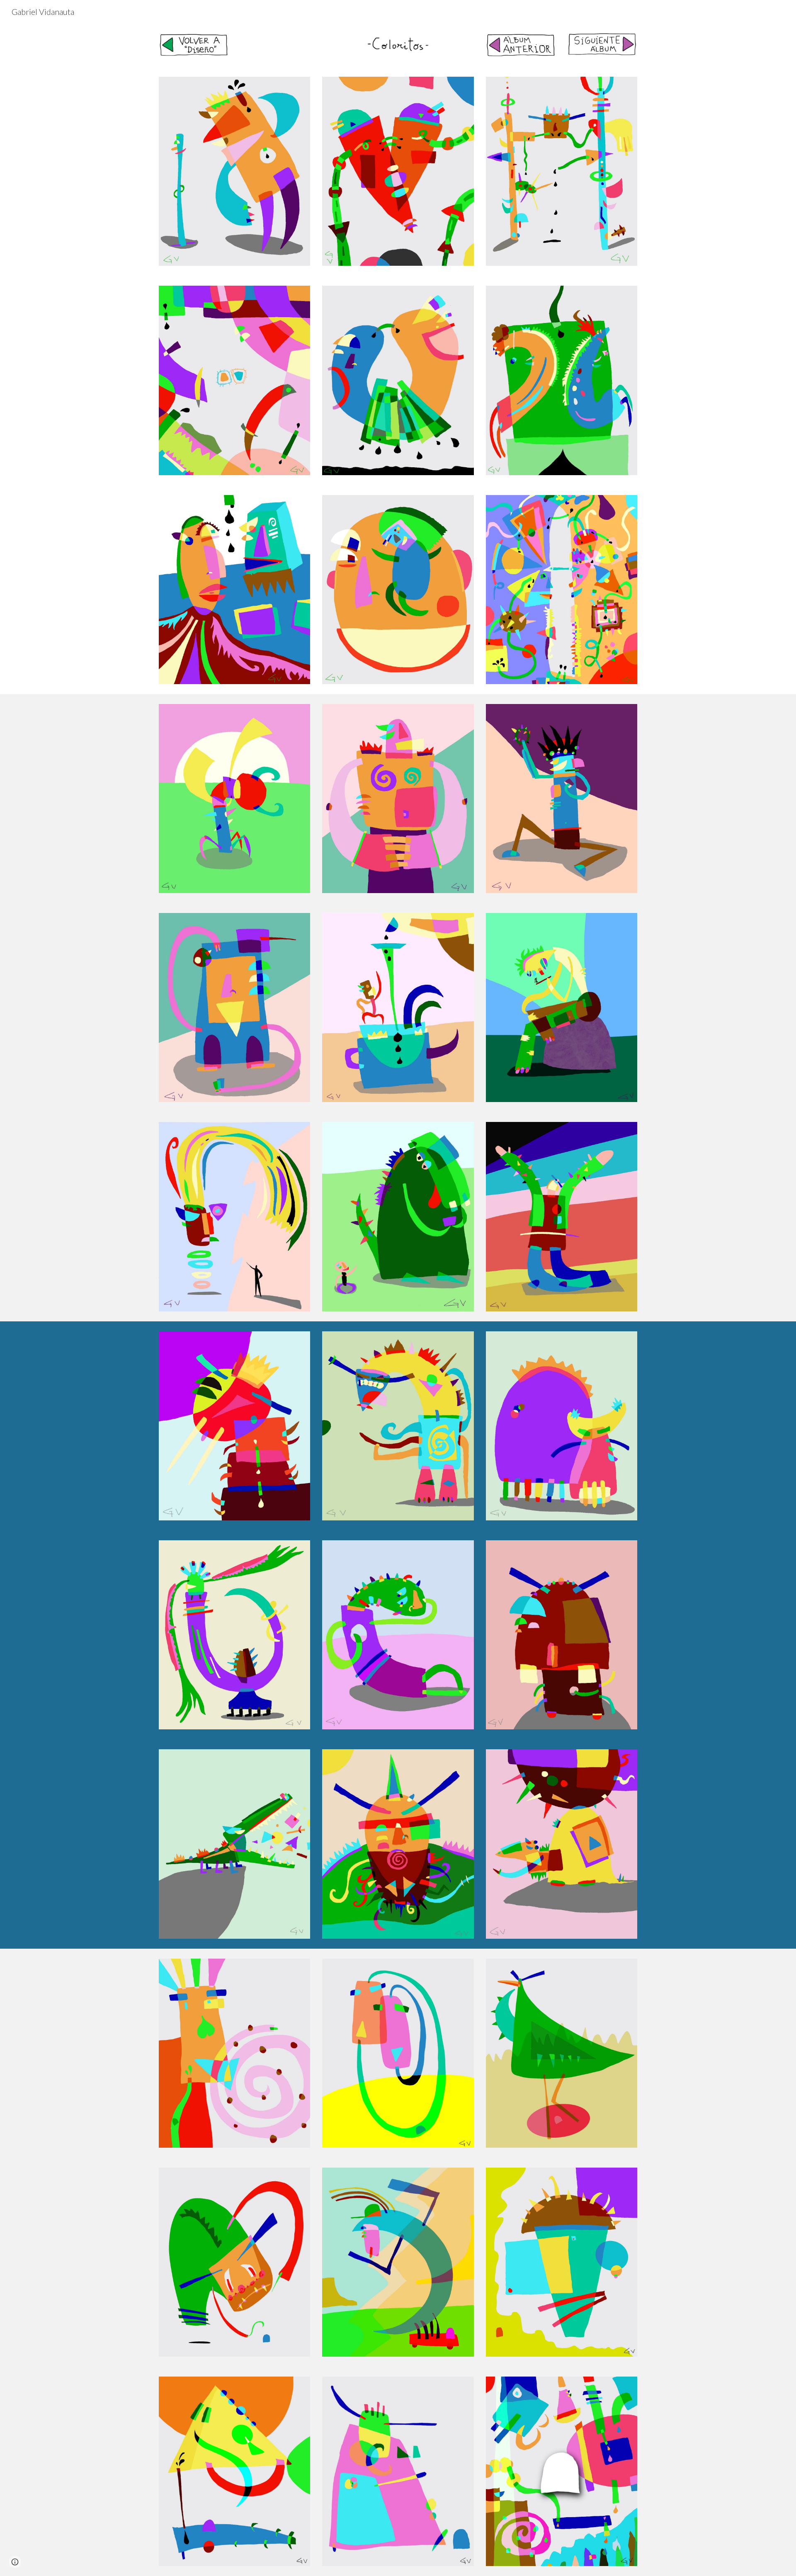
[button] (15, 2562)
